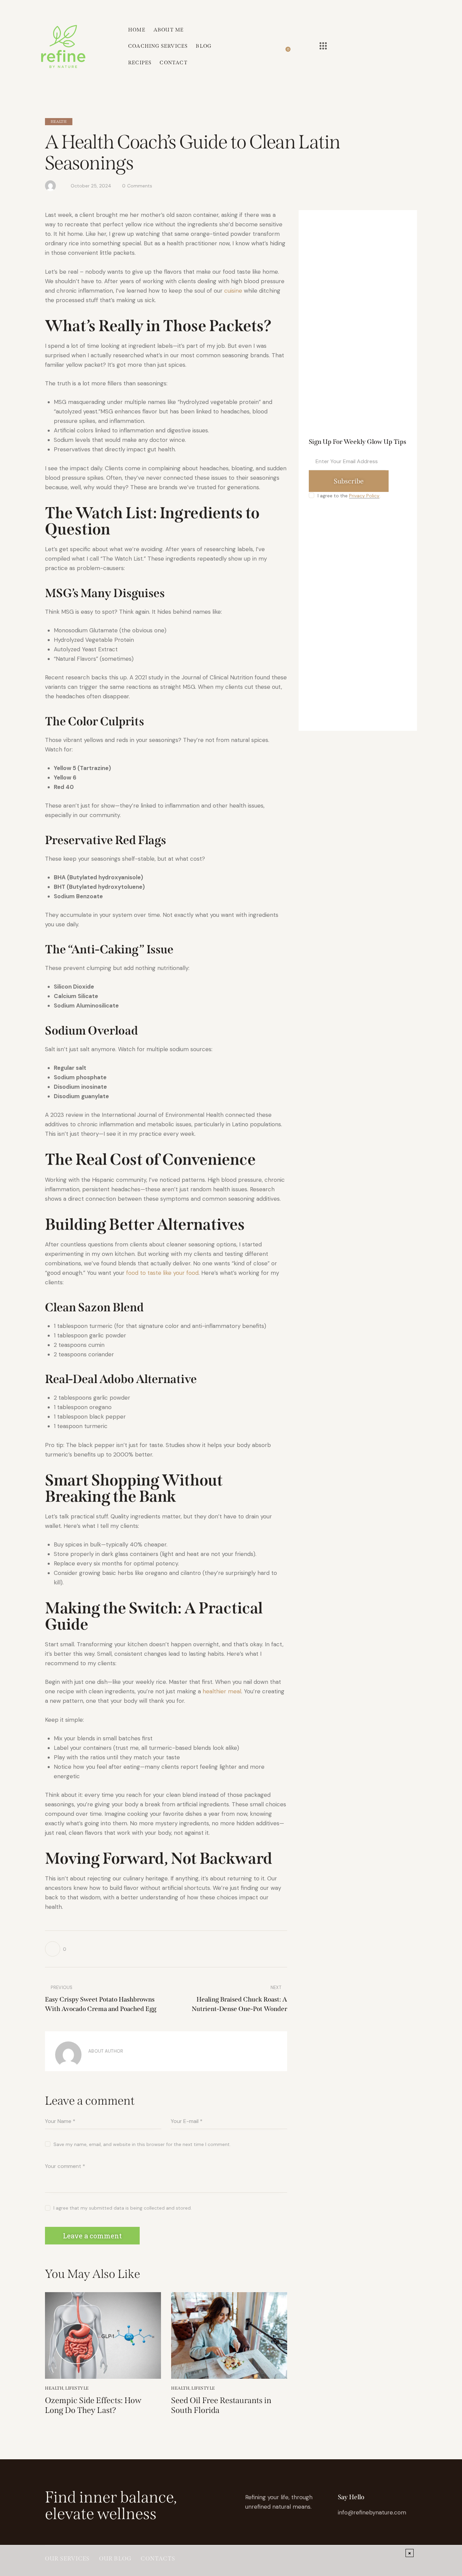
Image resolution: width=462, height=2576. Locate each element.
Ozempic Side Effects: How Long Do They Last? (93, 2405)
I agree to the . (349, 496)
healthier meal (222, 1691)
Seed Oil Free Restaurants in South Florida (221, 2405)
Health (59, 122)
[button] (56, 1949)
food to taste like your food (162, 1273)
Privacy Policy (364, 496)
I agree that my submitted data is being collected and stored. (123, 2208)
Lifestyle (77, 2388)
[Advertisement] (358, 325)
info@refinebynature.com (372, 2512)
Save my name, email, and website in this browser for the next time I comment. (142, 2144)
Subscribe (349, 481)
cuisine (234, 291)
